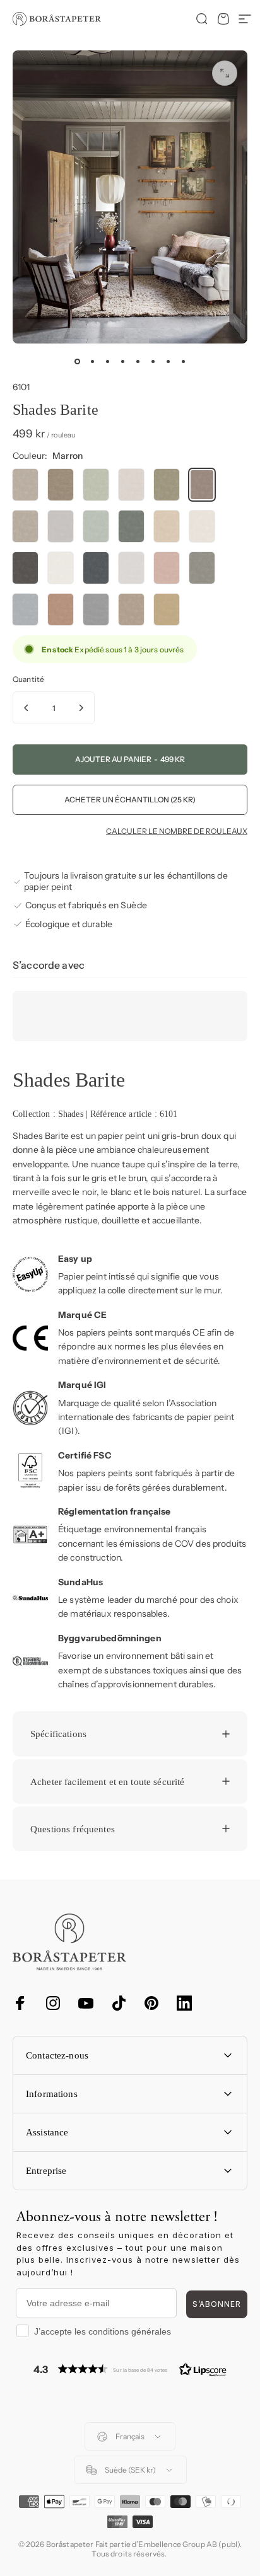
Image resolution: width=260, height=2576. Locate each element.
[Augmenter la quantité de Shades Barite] (81, 708)
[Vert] (96, 485)
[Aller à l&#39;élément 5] (138, 361)
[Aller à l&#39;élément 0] (77, 361)
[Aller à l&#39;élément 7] (168, 361)
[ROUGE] (61, 609)
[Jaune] (167, 609)
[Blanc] (61, 568)
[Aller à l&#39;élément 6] (153, 361)
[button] (130, 2369)
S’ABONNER (217, 2304)
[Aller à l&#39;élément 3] (107, 361)
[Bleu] (96, 568)
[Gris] (25, 526)
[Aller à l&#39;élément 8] (183, 361)
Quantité (28, 679)
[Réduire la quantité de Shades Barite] (27, 708)
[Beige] (25, 485)
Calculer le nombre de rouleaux (177, 831)
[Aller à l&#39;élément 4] (122, 361)
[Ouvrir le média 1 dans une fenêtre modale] (225, 73)
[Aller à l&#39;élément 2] (92, 361)
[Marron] (61, 485)
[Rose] (167, 568)
